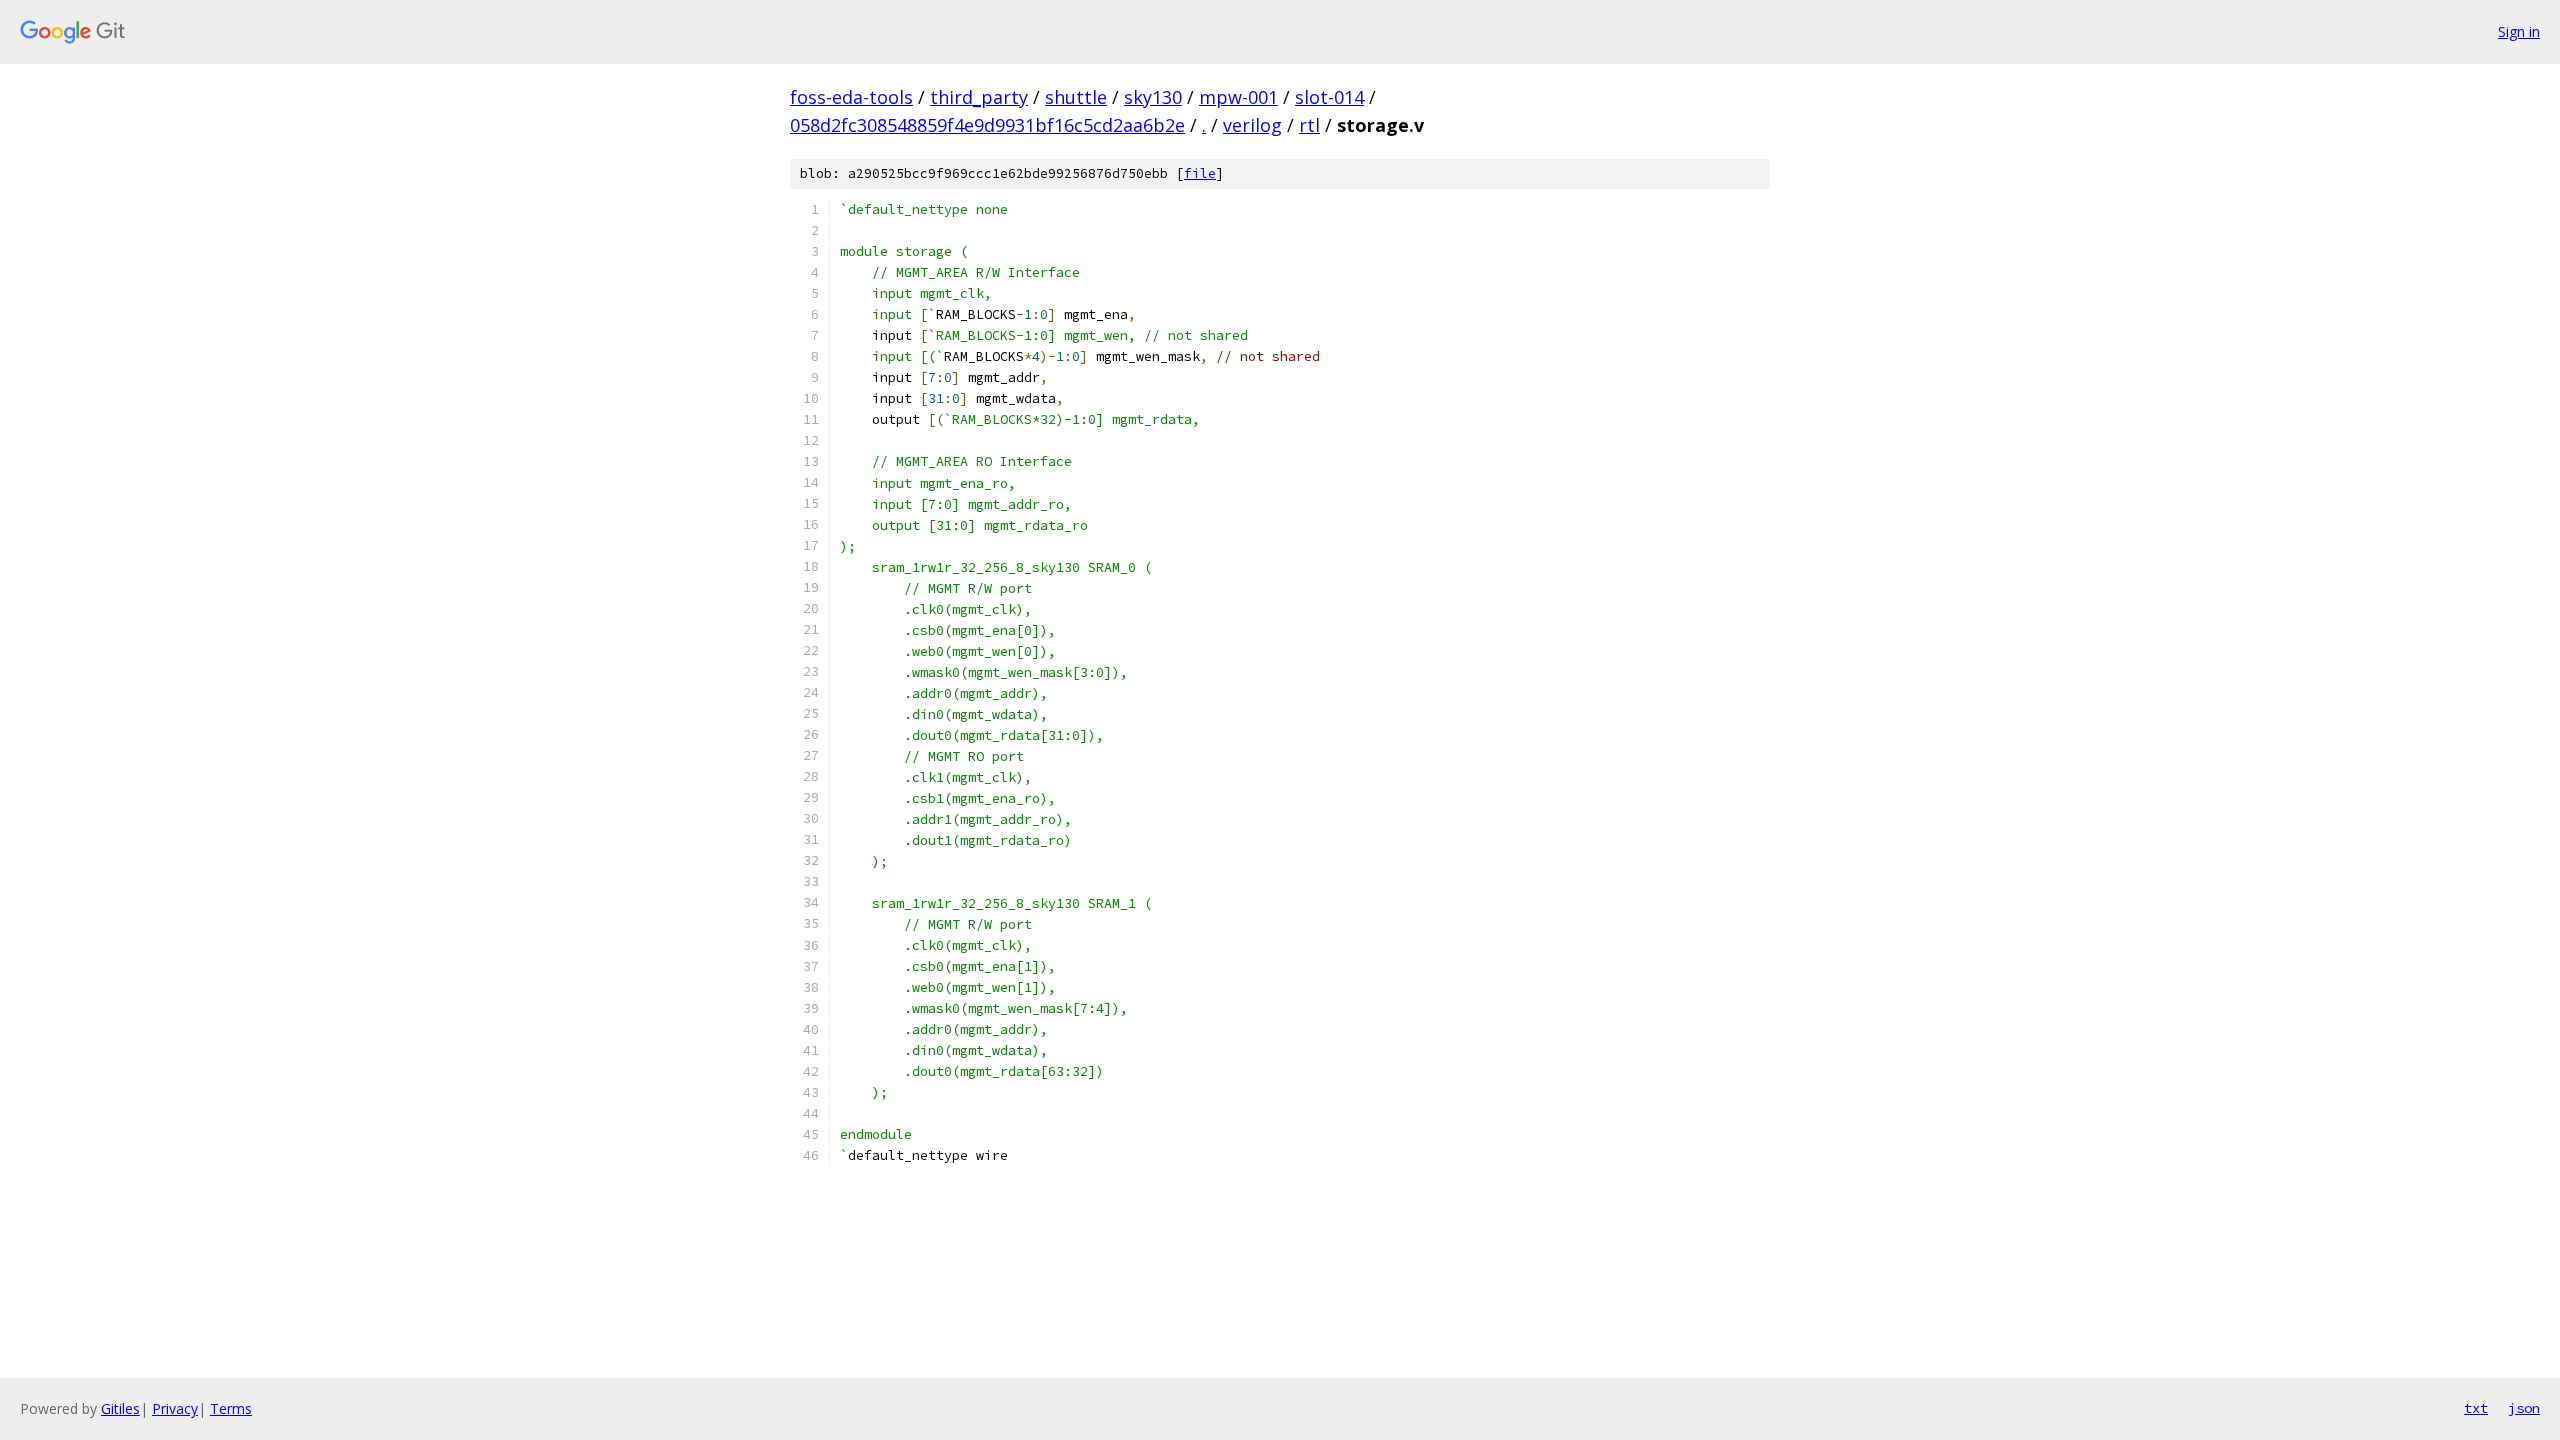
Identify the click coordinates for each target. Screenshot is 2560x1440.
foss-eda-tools (851, 97)
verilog (1252, 125)
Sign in (2519, 31)
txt (2476, 1408)
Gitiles (120, 1408)
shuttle (1076, 97)
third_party (979, 97)
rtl (1309, 125)
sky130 (1153, 97)
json (2524, 1408)
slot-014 (1329, 97)
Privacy (175, 1408)
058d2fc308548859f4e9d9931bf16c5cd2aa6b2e (987, 125)
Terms (231, 1408)
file (1200, 173)
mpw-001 (1238, 97)
